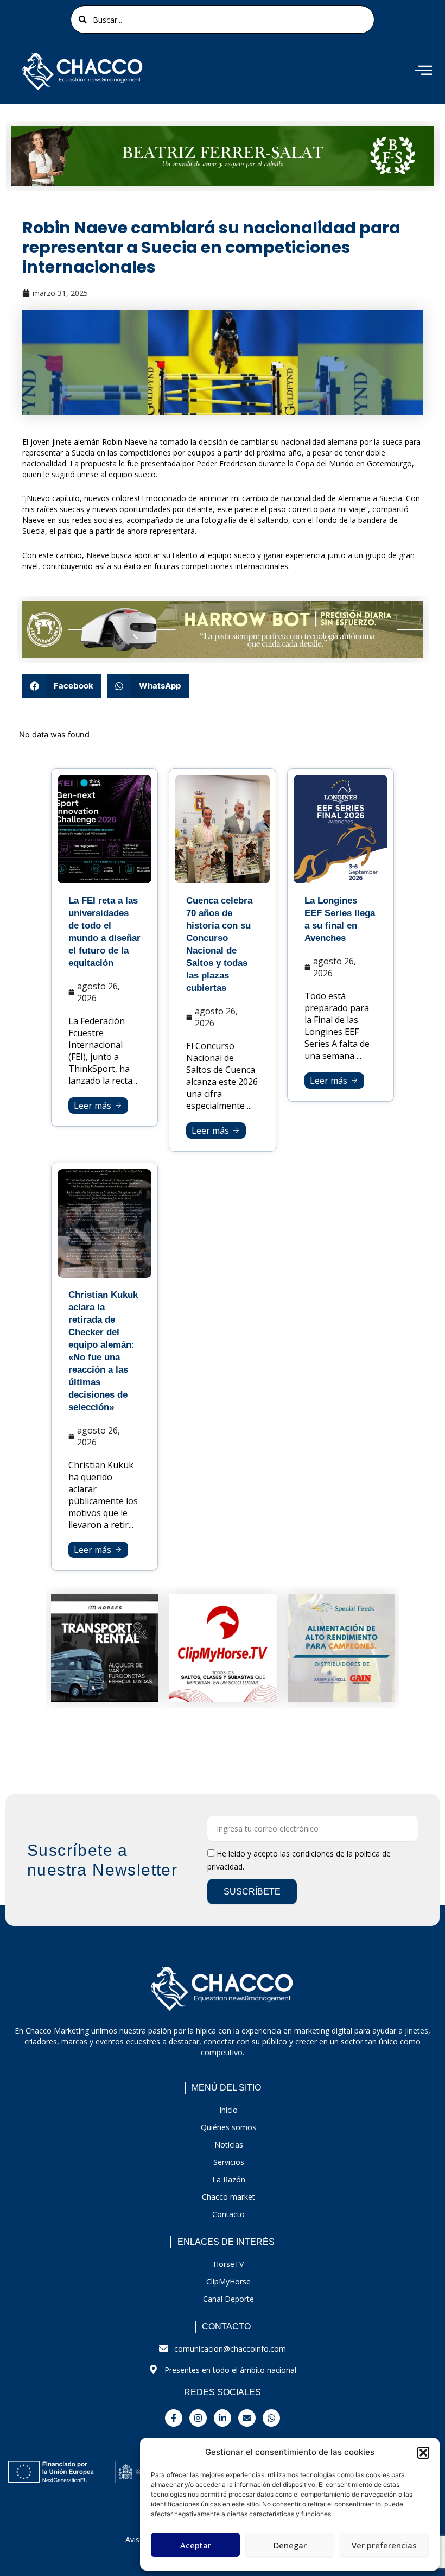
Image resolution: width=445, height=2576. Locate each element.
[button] (423, 2453)
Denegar (290, 2545)
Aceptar (196, 2545)
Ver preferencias (384, 2545)
